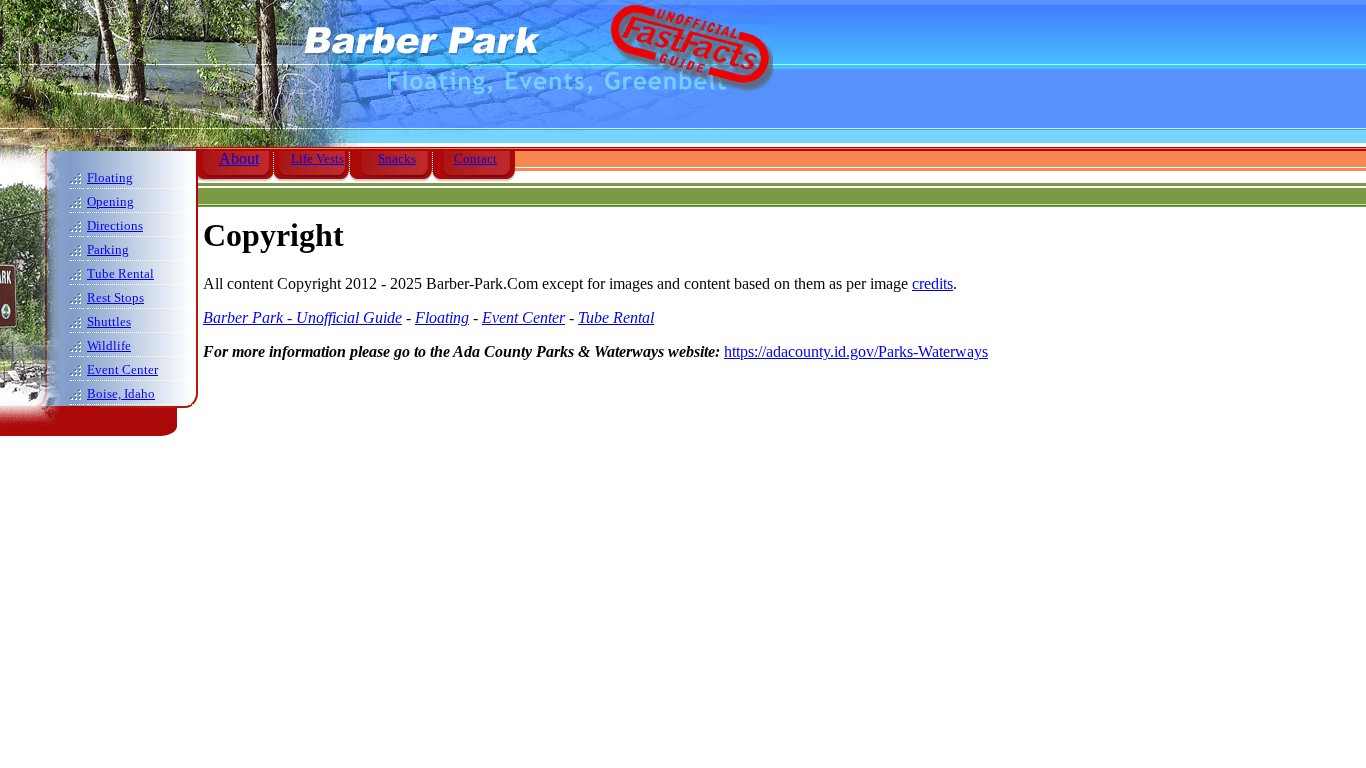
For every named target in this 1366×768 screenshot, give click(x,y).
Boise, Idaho (121, 393)
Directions (115, 225)
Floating (110, 177)
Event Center (122, 369)
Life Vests (317, 158)
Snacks (397, 158)
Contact (475, 158)
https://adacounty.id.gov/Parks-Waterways (856, 351)
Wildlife (109, 345)
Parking (108, 249)
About (239, 158)
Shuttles (109, 321)
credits (932, 283)
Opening (110, 201)
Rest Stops (115, 297)
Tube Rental (120, 273)
